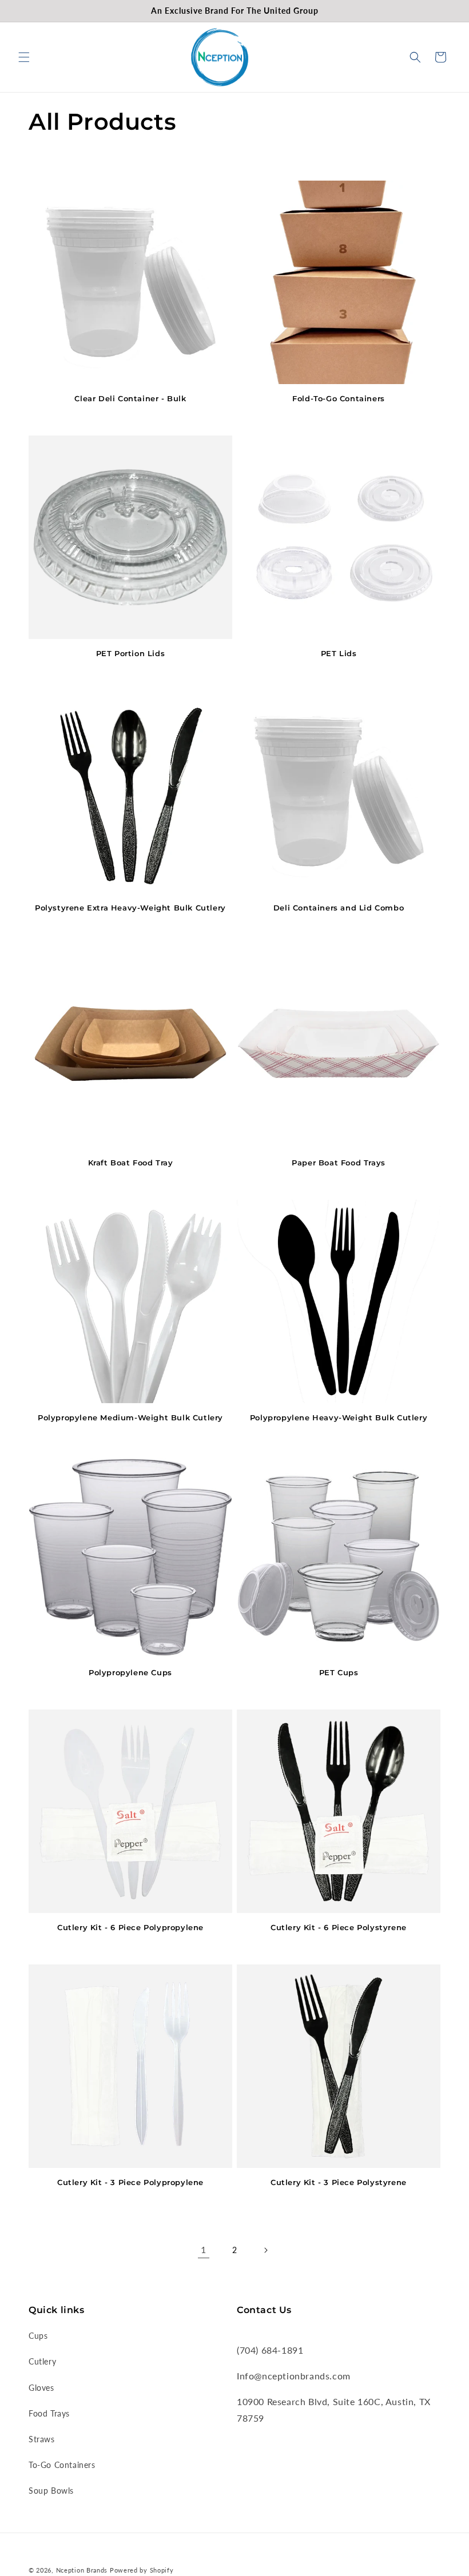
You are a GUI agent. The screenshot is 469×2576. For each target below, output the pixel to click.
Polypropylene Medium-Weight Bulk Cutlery (130, 1417)
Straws (42, 2439)
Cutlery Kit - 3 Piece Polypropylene (130, 2182)
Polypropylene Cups (130, 1672)
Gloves (41, 2388)
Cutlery (42, 2361)
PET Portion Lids (131, 653)
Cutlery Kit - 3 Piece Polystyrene (339, 2182)
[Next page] (265, 2250)
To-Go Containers (62, 2465)
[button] (24, 57)
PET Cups (339, 1672)
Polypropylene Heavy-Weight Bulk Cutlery (339, 1417)
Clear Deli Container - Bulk (130, 398)
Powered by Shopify (142, 2570)
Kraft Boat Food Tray (131, 1163)
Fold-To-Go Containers (339, 398)
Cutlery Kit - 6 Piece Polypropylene (130, 1927)
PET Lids (339, 653)
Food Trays (49, 2413)
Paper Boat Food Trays (339, 1163)
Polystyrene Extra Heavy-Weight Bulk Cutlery (130, 908)
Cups (38, 2336)
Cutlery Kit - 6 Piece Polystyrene (339, 1927)
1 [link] (204, 2249)
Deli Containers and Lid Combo (339, 908)
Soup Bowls (51, 2491)
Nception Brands (82, 2570)
